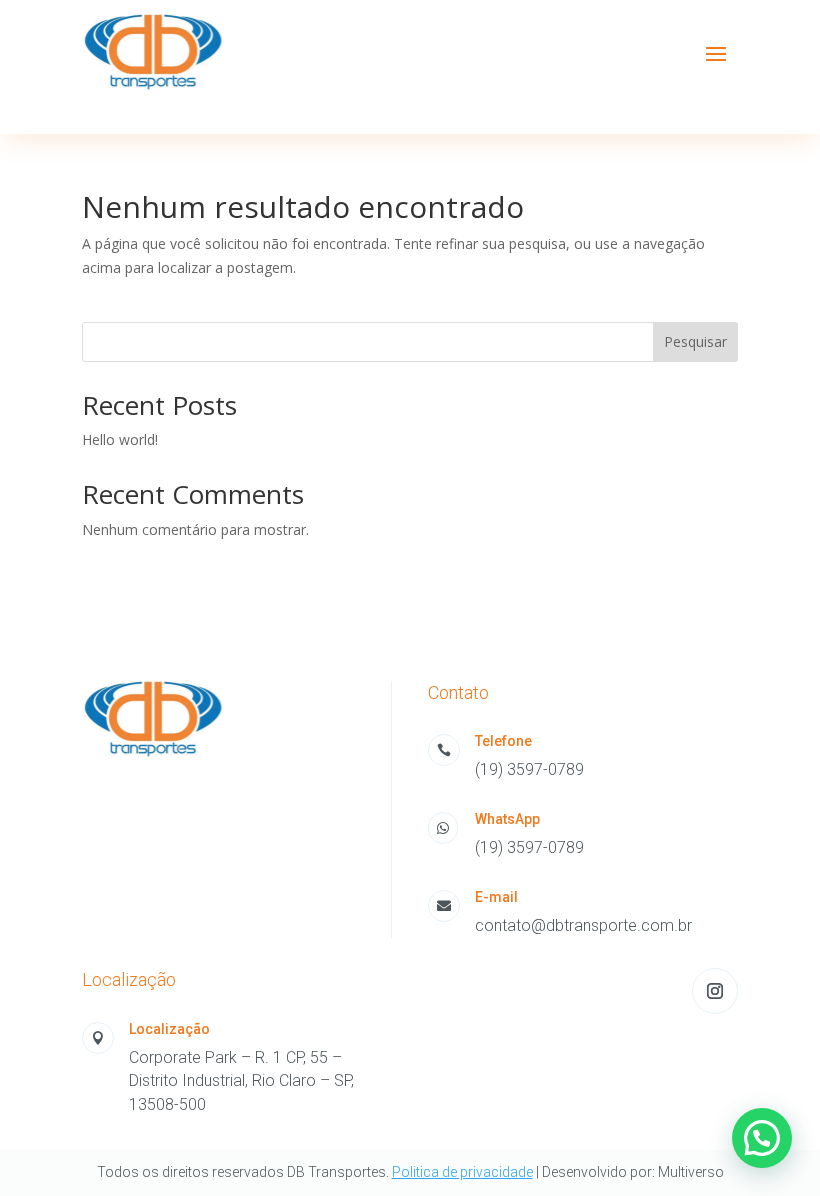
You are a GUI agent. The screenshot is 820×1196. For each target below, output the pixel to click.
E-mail (496, 897)
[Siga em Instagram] (715, 991)
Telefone (503, 741)
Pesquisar (695, 341)
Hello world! (120, 439)
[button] (762, 1138)
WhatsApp (507, 819)
